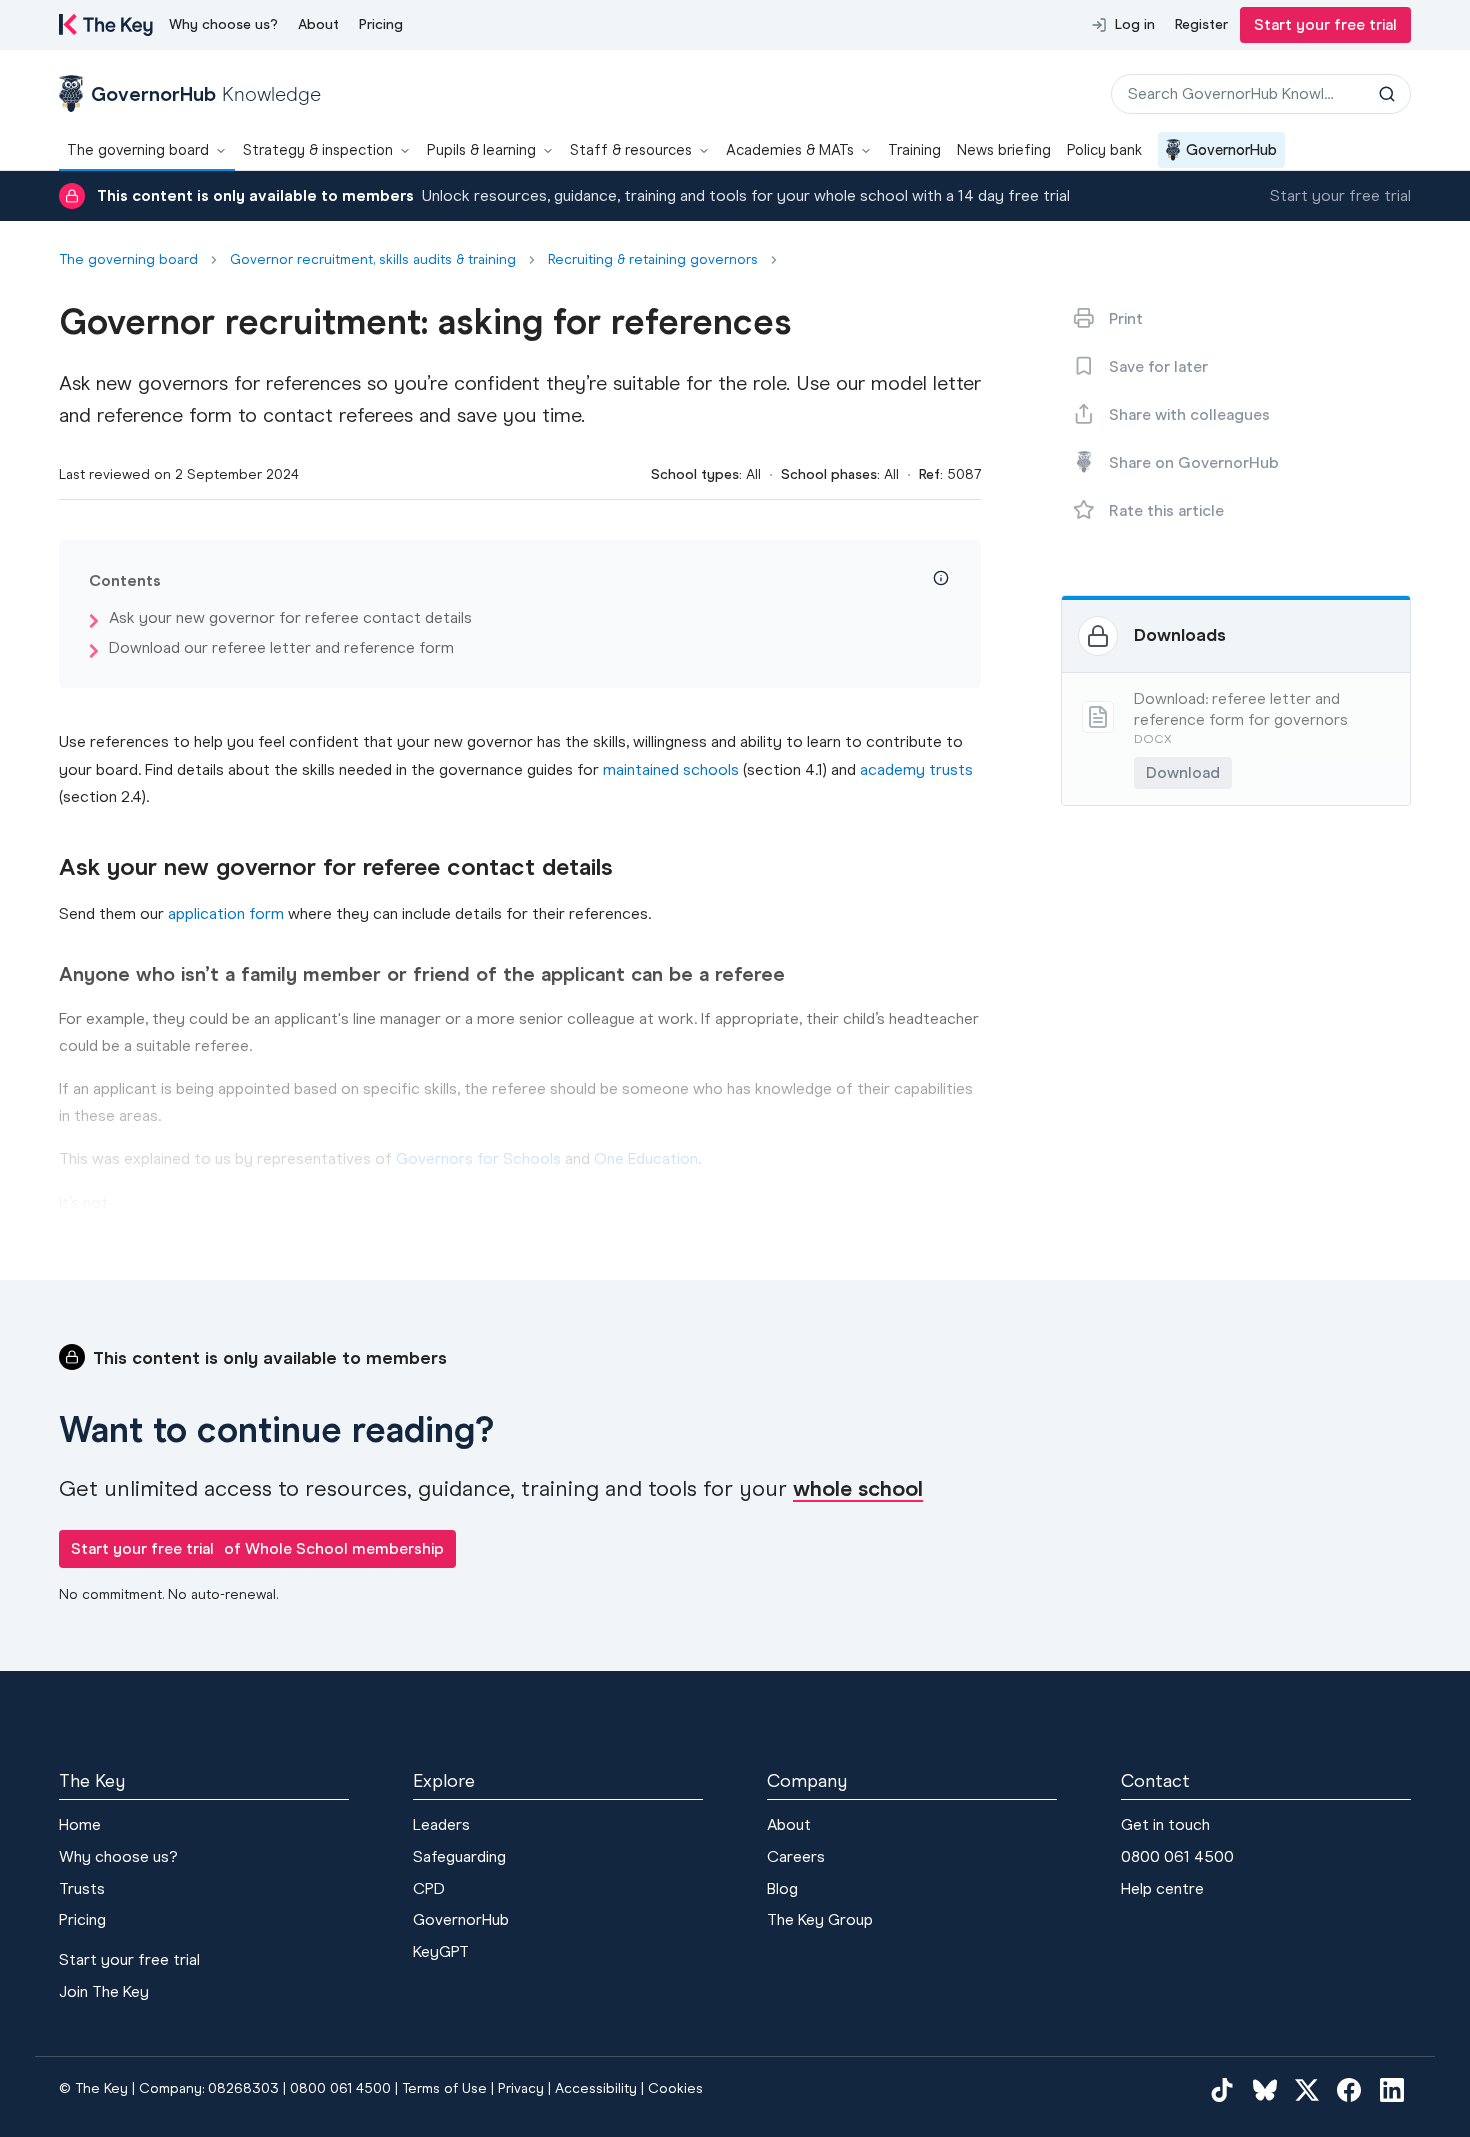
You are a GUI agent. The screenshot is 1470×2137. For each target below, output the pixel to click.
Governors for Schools (478, 1158)
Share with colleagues (1189, 414)
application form (226, 913)
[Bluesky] (1265, 2089)
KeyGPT (441, 1951)
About (318, 24)
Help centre (1162, 1888)
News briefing (1004, 150)
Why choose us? (223, 24)
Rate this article (1166, 510)
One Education (646, 1158)
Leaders (441, 1824)
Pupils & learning (481, 150)
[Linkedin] (1392, 2089)
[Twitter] (1307, 2089)
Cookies (675, 2088)
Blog (782, 1888)
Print (1126, 318)
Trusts (82, 1888)
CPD (429, 1888)
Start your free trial (1325, 24)
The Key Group (820, 1919)
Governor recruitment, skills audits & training (373, 260)
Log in (1135, 24)
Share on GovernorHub (1194, 462)
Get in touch (1165, 1824)
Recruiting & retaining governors (653, 260)
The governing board (138, 150)
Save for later (1158, 366)
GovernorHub (1231, 150)
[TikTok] (1222, 2089)
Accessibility (596, 2088)
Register (1201, 24)
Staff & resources (631, 150)
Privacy (521, 2088)
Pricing (381, 24)
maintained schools (671, 769)
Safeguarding (459, 1856)
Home (80, 1824)
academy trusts (916, 769)
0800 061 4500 (1177, 1856)
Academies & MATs (790, 150)
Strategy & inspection (318, 150)
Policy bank (1104, 150)
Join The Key (104, 1991)
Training (914, 150)
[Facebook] (1349, 2089)
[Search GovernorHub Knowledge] (1387, 94)
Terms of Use (444, 2088)
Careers (796, 1856)
